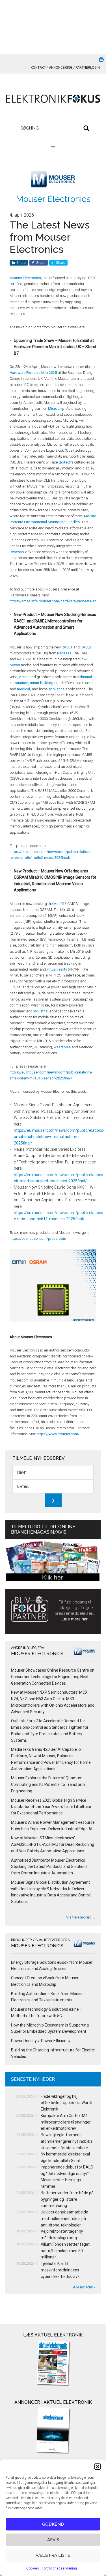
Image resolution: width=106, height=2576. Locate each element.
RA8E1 (67, 647)
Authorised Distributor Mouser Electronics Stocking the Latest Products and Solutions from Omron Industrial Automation (49, 1867)
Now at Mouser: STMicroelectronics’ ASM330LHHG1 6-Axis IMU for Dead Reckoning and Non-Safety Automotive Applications (53, 1844)
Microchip (56, 409)
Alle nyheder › (84, 2287)
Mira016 (60, 904)
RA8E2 (86, 647)
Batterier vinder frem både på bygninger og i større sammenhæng (67, 2199)
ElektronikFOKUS (53, 99)
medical (23, 689)
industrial (41, 1011)
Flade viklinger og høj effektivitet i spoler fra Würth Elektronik (66, 2103)
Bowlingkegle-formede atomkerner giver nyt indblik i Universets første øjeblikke (66, 2141)
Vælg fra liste (53, 2555)
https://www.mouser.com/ (58, 1434)
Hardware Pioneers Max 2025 (33, 373)
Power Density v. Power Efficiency (41, 2041)
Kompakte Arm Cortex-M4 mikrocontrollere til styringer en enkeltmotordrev (66, 2122)
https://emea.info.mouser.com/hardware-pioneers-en (53, 601)
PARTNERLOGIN (88, 68)
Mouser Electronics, (26, 278)
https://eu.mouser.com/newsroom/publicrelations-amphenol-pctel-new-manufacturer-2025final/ (59, 1137)
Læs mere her (75, 1619)
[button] (98, 2467)
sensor (15, 916)
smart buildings (43, 683)
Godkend (53, 2524)
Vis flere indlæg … (81, 1917)
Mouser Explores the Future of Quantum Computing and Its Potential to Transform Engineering (48, 1784)
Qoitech (65, 462)
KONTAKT (38, 68)
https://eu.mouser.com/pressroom (38, 1239)
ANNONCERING (61, 68)
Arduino (90, 516)
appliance (56, 689)
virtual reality (57, 969)
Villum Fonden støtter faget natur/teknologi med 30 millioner (65, 2251)
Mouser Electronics (53, 199)
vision (24, 677)
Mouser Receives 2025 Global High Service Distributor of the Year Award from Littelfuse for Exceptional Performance (51, 1807)
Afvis (53, 2540)
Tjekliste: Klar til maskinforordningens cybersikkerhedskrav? (60, 2270)
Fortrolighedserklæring (59, 2568)
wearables (62, 1047)
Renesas (17, 552)
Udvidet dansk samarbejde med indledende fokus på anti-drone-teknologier (64, 2219)
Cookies (33, 2568)
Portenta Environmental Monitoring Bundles (45, 522)
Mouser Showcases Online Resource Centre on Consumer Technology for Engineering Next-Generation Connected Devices (53, 1677)
